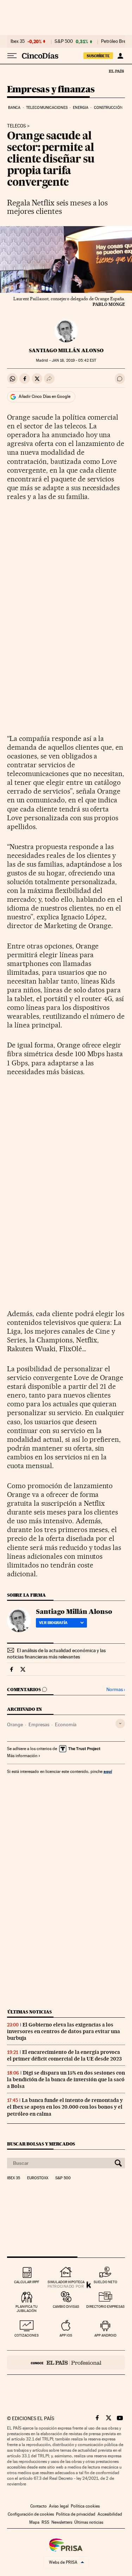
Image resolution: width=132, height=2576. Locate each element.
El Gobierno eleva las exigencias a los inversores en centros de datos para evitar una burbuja (64, 2031)
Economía (66, 1724)
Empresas (39, 1724)
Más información (22, 1756)
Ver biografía (53, 1623)
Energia (81, 108)
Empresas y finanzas (51, 90)
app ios (66, 2335)
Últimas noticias (30, 2012)
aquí (108, 1771)
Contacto (39, 2506)
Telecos (17, 126)
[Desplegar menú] (12, 56)
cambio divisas (66, 2306)
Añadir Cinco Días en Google (45, 396)
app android (105, 2335)
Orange (15, 1724)
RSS (45, 2522)
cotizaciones (27, 2335)
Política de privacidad (76, 2514)
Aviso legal (59, 2506)
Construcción (108, 108)
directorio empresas (105, 2306)
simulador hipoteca (66, 2282)
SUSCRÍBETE (98, 56)
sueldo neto (105, 2282)
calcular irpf (27, 2282)
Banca (14, 108)
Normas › (116, 1690)
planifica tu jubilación (27, 2309)
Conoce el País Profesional (66, 2363)
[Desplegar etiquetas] (120, 1724)
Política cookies (85, 2506)
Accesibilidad (110, 2514)
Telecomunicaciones (47, 108)
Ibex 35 (18, 41)
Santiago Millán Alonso (66, 350)
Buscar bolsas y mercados (41, 2144)
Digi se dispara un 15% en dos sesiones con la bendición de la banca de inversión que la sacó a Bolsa (66, 2079)
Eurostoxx (38, 2178)
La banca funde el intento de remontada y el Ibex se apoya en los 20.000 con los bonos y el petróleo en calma (65, 2107)
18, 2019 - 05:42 (74, 360)
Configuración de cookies (31, 2514)
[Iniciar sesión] (120, 56)
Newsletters (62, 2522)
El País (116, 71)
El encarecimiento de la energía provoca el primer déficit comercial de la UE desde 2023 (64, 2055)
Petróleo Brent (115, 41)
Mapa (34, 2522)
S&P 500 (64, 41)
